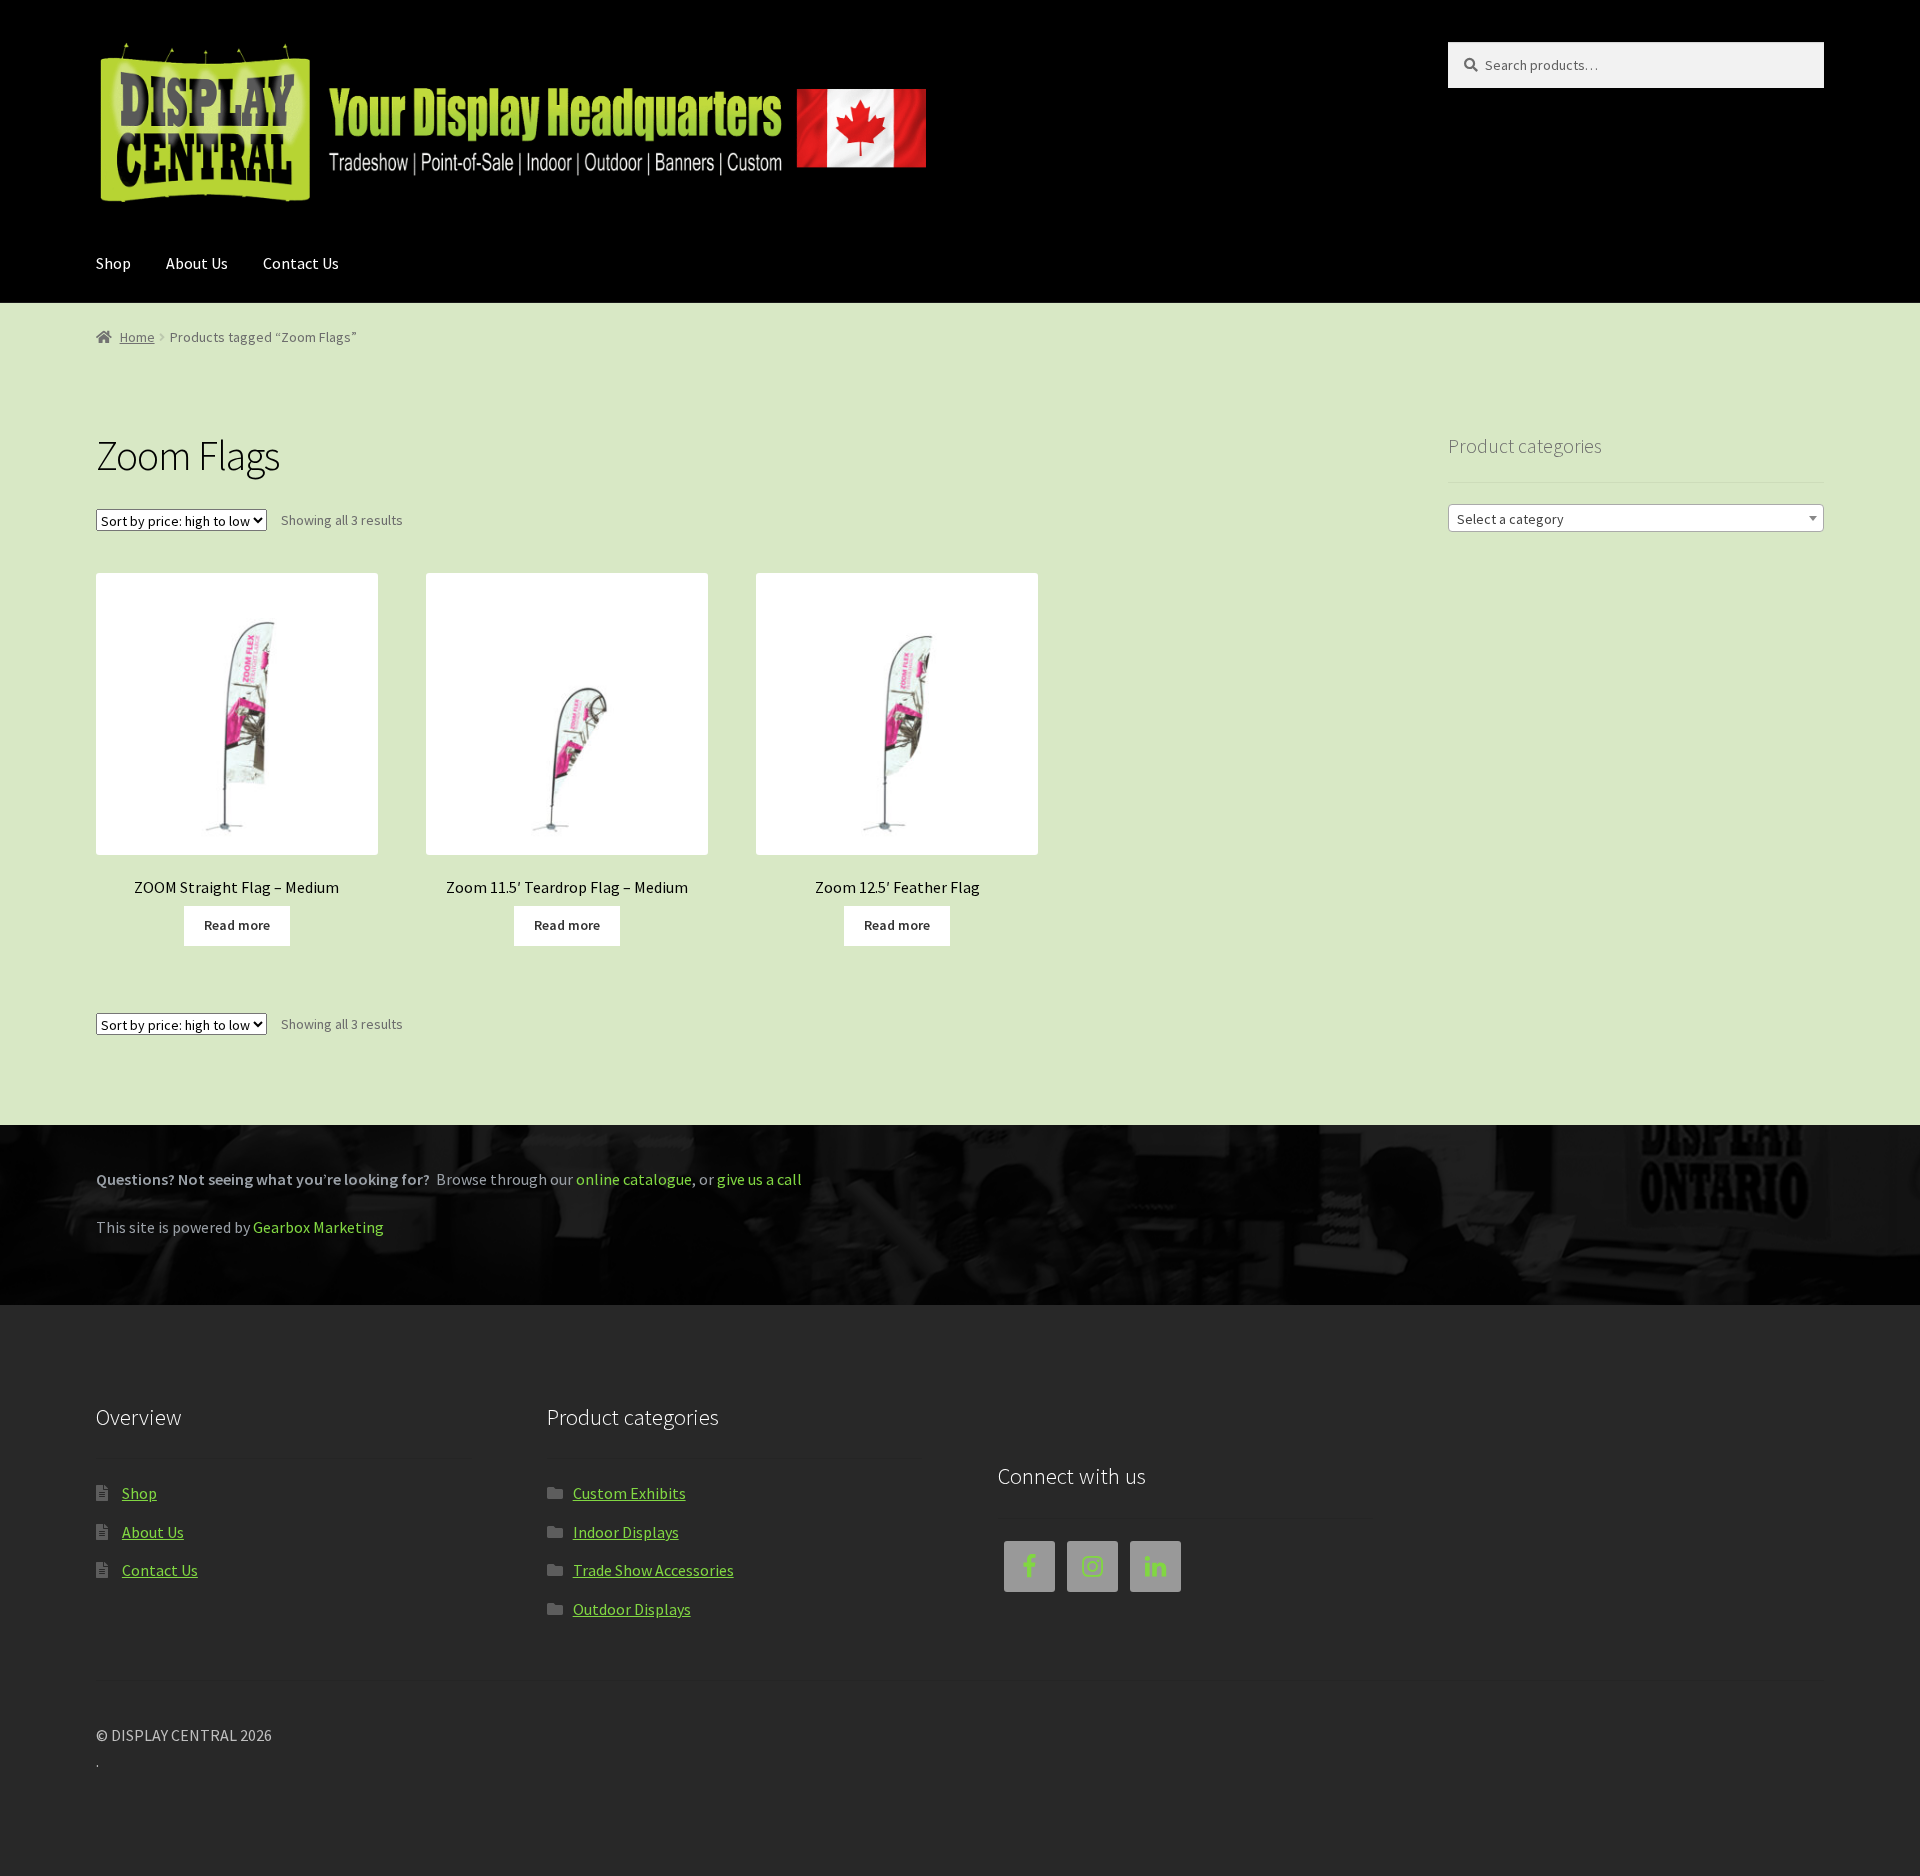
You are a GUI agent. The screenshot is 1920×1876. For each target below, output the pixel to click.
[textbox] (1636, 519)
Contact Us (301, 263)
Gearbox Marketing (318, 1227)
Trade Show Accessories (653, 1570)
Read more (237, 925)
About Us (197, 263)
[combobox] (1636, 518)
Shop (113, 263)
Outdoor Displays (632, 1609)
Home (137, 337)
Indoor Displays (626, 1532)
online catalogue (634, 1179)
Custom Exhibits (629, 1493)
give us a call (759, 1179)
